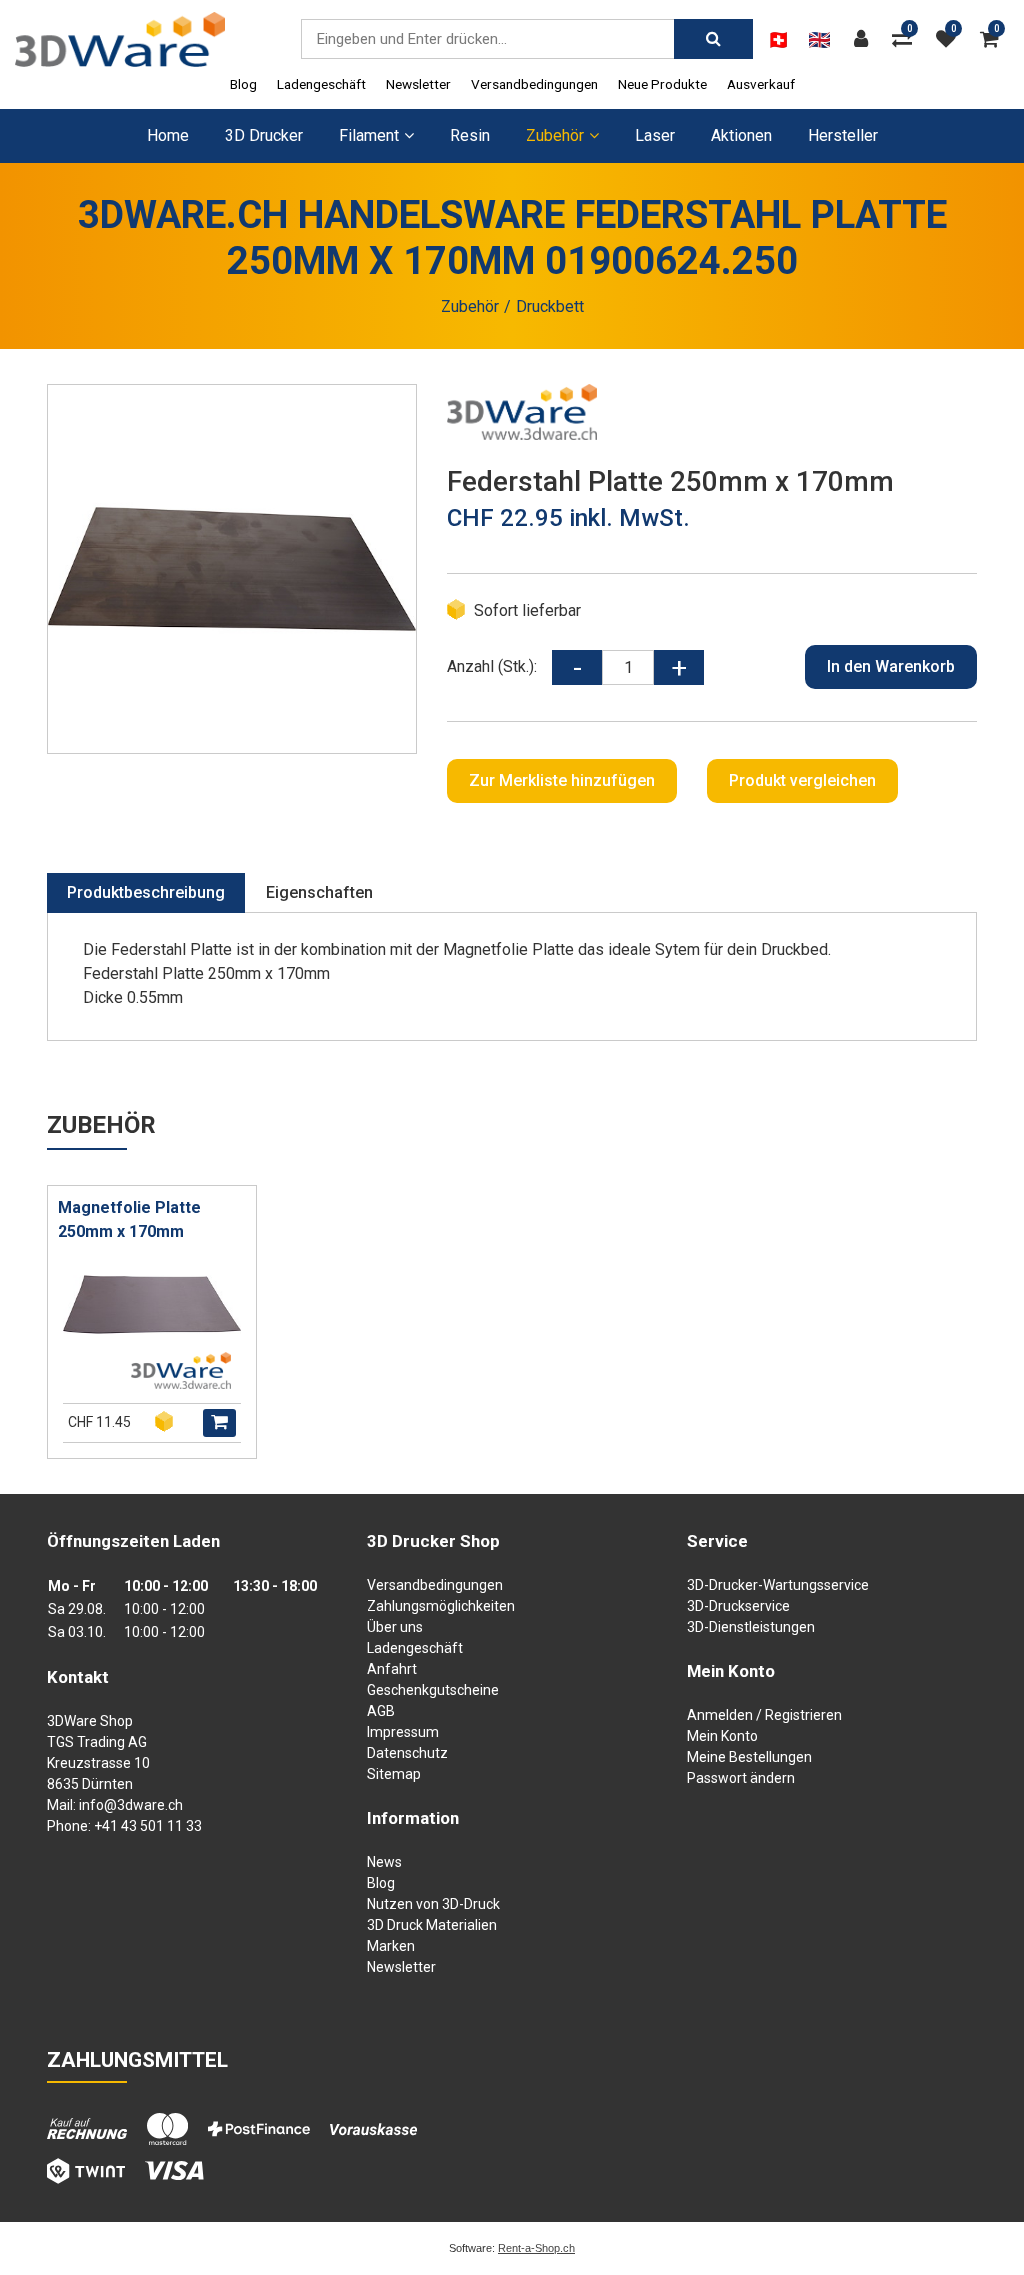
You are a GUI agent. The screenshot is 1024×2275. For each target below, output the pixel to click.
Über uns (395, 1627)
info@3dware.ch (131, 1805)
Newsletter (418, 84)
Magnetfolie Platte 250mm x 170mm (129, 1219)
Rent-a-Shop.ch (536, 2248)
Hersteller (843, 135)
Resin (470, 135)
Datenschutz (407, 1753)
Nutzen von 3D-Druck (433, 1904)
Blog (243, 84)
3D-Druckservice (738, 1606)
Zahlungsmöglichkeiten (441, 1606)
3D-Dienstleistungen (751, 1627)
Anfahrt (392, 1669)
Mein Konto (722, 1736)
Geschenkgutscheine (433, 1690)
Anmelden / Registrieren (764, 1715)
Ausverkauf (761, 84)
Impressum (403, 1732)
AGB (381, 1711)
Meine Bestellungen (749, 1757)
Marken (391, 1946)
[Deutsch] (778, 40)
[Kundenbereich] (866, 39)
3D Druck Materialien (432, 1925)
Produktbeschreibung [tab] (146, 892)
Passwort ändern (741, 1778)
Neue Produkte (662, 84)
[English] (819, 40)
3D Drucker (264, 135)
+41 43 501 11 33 (148, 1826)
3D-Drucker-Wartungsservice (778, 1585)
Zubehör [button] (555, 135)
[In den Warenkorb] (219, 1423)
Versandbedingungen (534, 84)
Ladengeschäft (321, 84)
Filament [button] (369, 135)
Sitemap (394, 1774)
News (384, 1862)
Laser (655, 135)
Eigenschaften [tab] (319, 892)
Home (168, 135)
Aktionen (741, 135)
